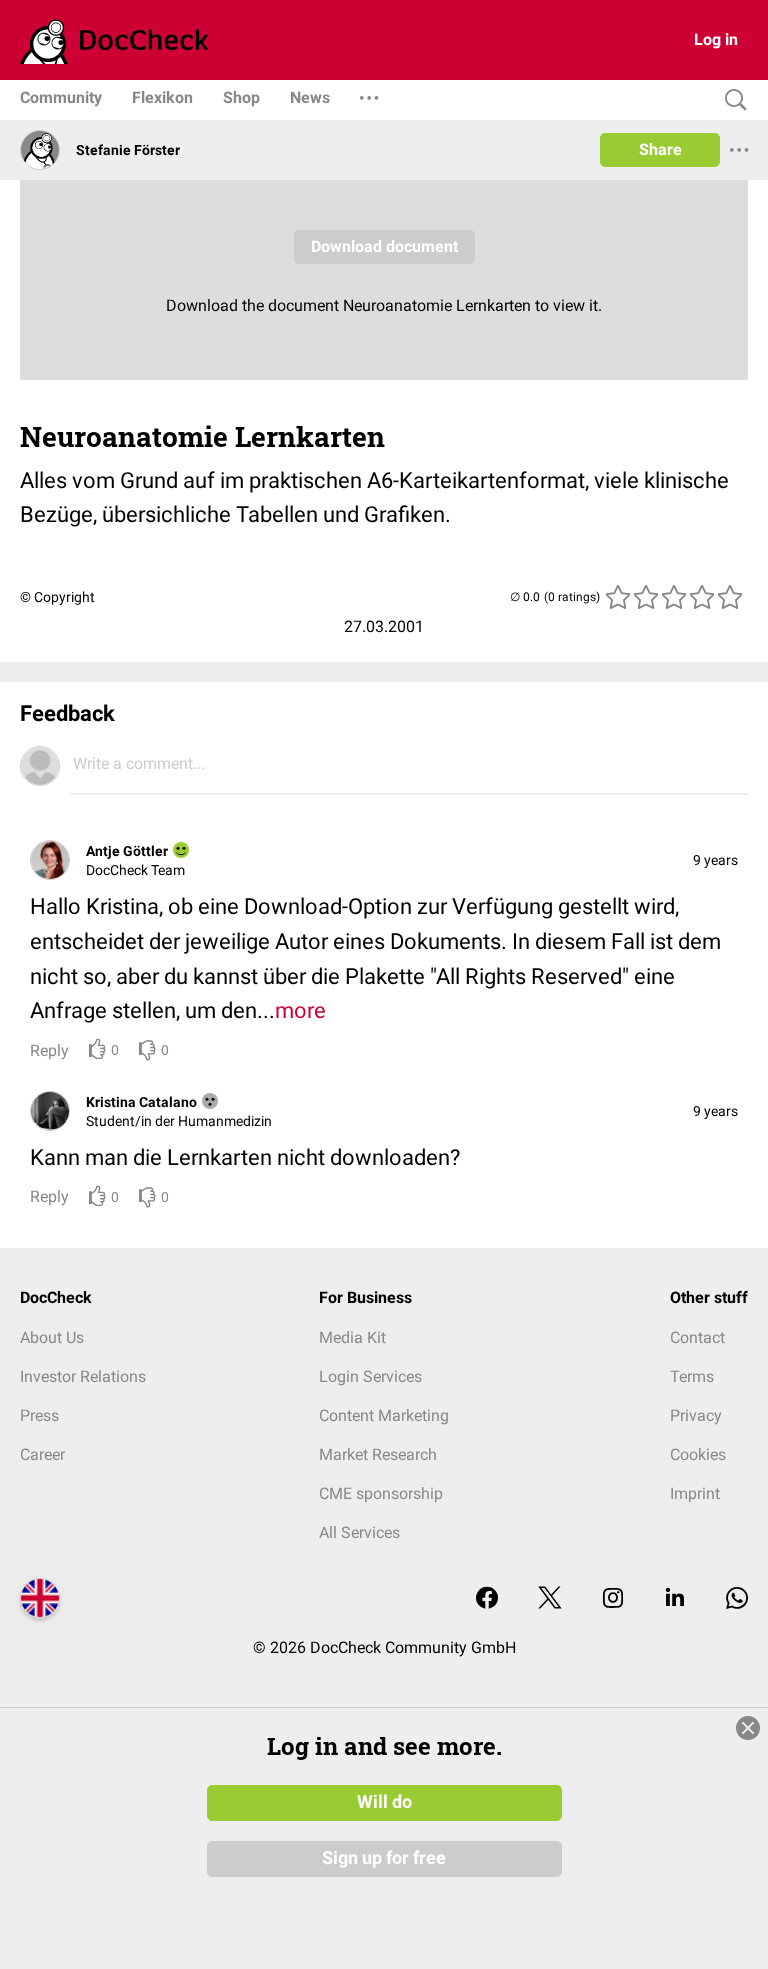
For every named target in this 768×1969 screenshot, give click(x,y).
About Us (52, 1337)
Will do (384, 1802)
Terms (692, 1376)
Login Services (370, 1376)
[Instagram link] (613, 1599)
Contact (697, 1337)
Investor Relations (83, 1376)
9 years (715, 860)
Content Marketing (384, 1415)
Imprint (695, 1493)
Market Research (378, 1454)
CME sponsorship (381, 1493)
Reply (49, 1050)
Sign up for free (384, 1858)
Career (42, 1454)
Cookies (698, 1454)
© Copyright (57, 597)
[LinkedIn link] (675, 1599)
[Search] (731, 100)
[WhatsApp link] (737, 1599)
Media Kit (352, 1337)
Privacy (696, 1415)
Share (660, 149)
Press (39, 1415)
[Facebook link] (487, 1599)
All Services (359, 1532)
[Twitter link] (550, 1599)
